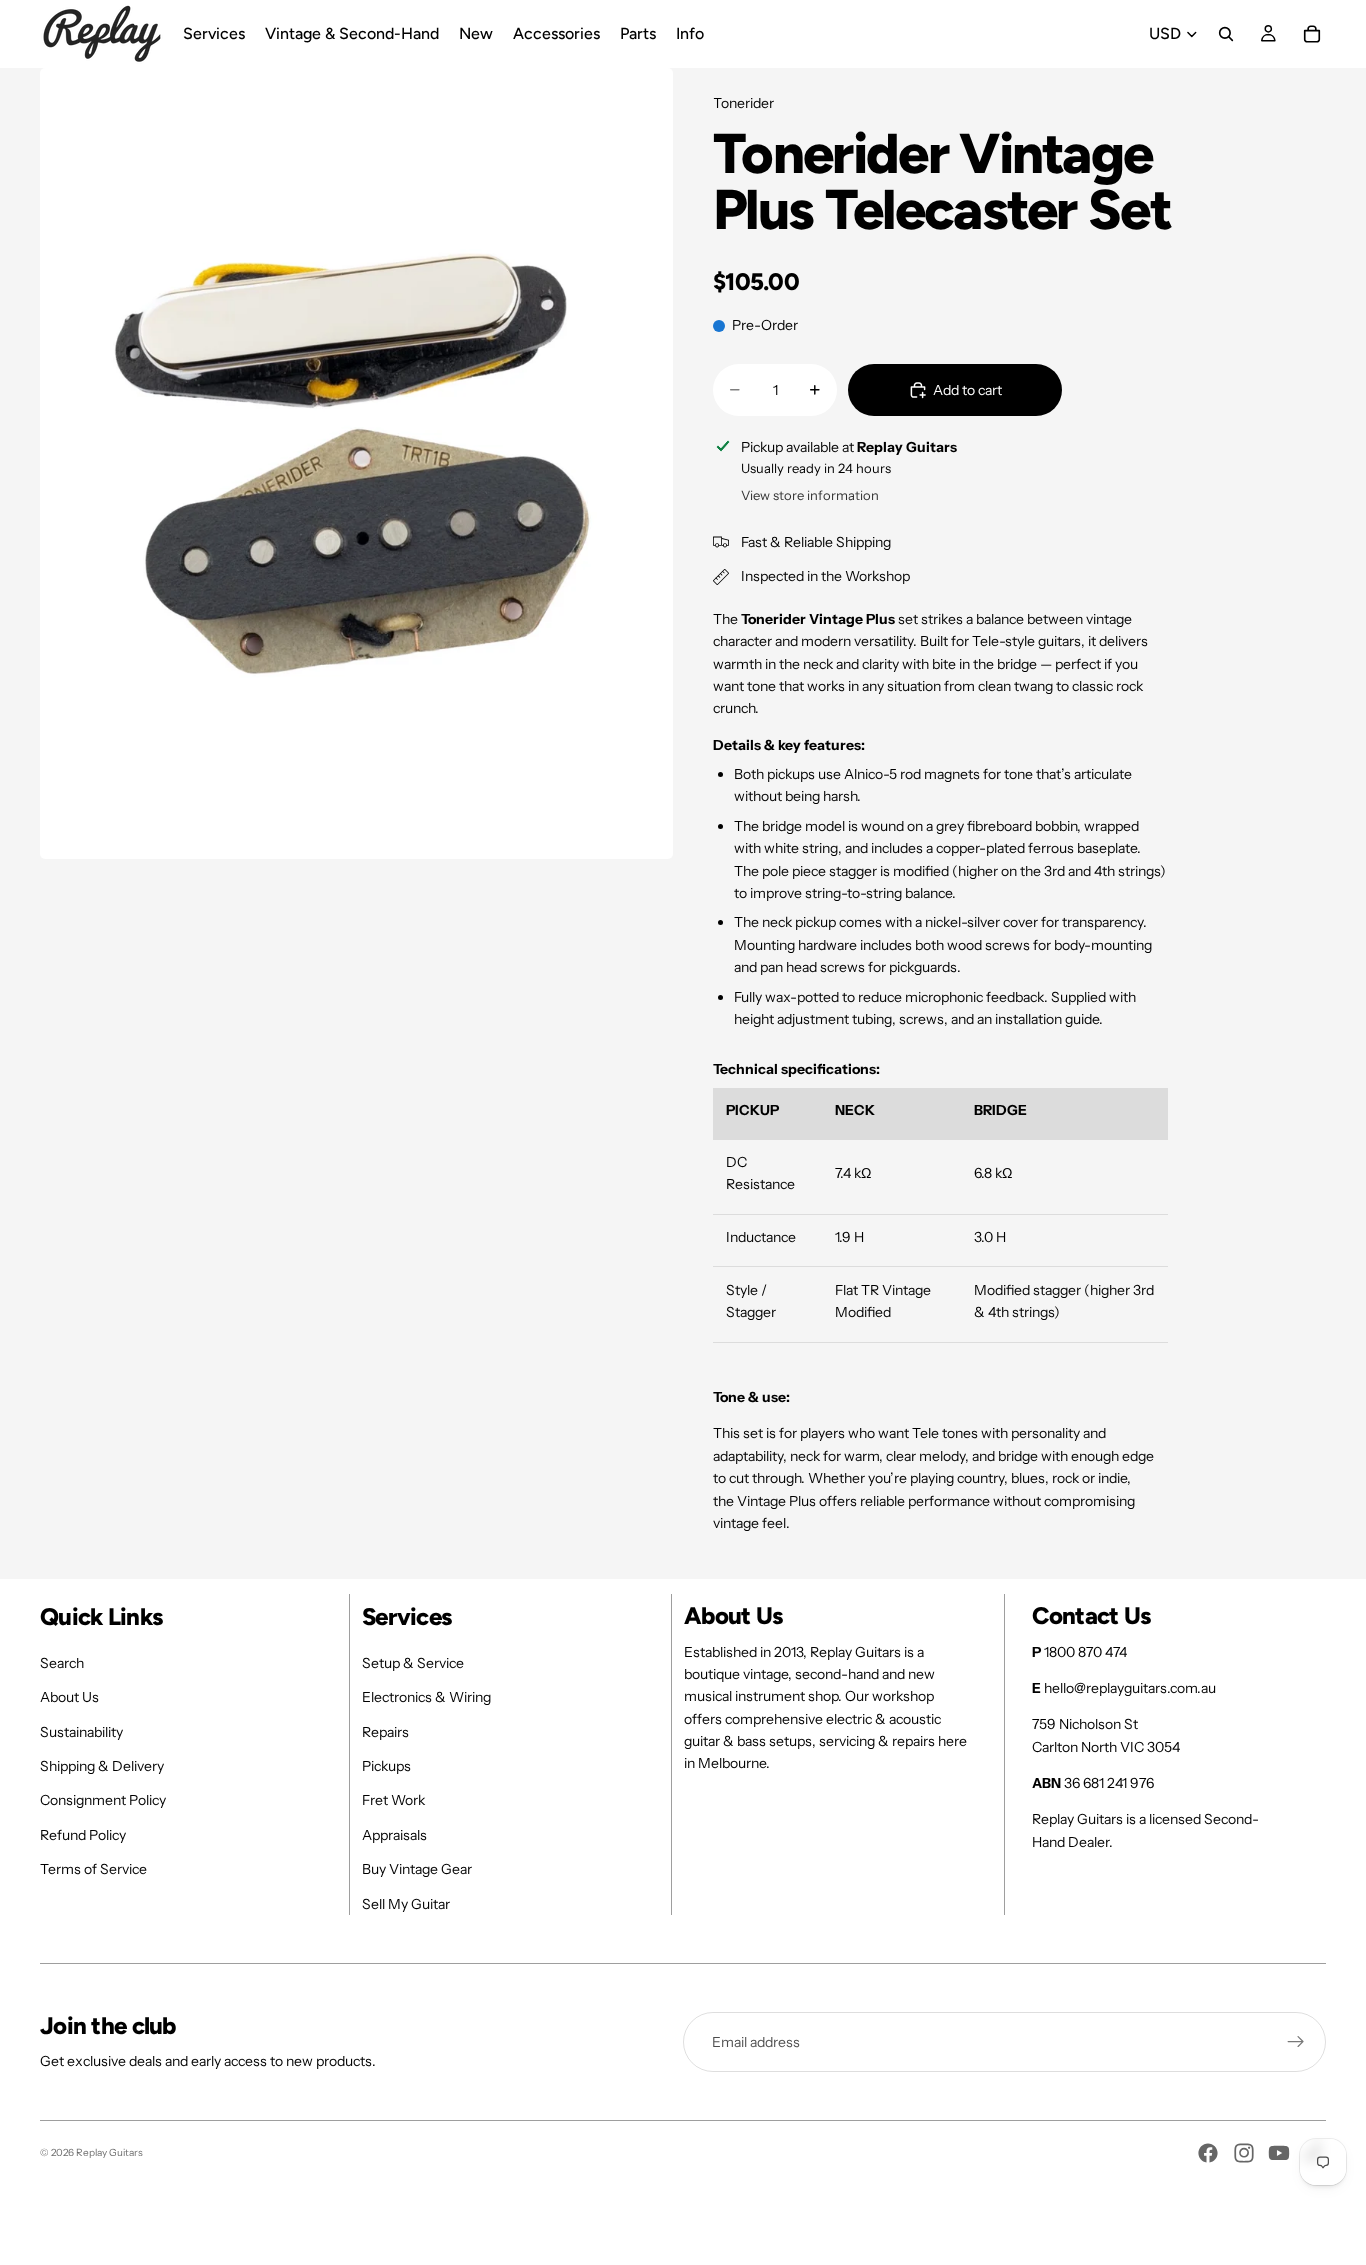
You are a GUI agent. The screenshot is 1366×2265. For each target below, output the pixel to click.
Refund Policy (83, 1835)
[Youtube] (1279, 2153)
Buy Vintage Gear (417, 1869)
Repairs (385, 1732)
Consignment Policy (103, 1800)
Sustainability (81, 1732)
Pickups (386, 1766)
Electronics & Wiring (426, 1697)
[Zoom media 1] (356, 463)
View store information (810, 495)
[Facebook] (1208, 2153)
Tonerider (743, 103)
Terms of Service (93, 1869)
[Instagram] (1244, 2153)
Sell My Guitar (406, 1904)
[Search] (1226, 34)
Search (62, 1663)
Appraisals (394, 1835)
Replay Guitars (109, 2152)
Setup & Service (413, 1663)
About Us (69, 1697)
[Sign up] (1296, 2042)
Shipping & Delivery (102, 1766)
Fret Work (393, 1800)
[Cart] (1312, 34)
